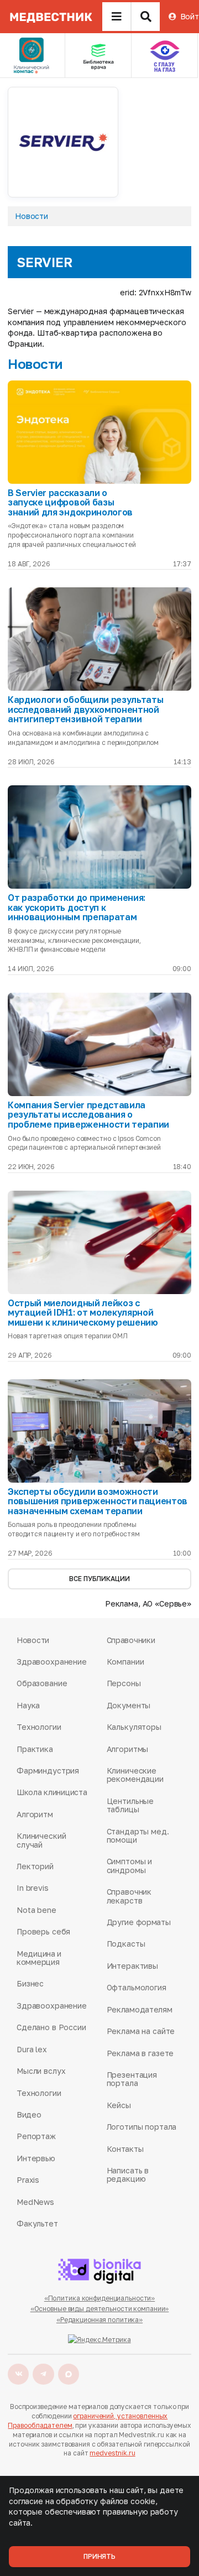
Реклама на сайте (141, 2031)
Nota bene (36, 1910)
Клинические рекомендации (135, 1775)
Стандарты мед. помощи (138, 1836)
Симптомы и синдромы (130, 1866)
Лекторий (35, 1866)
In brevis (33, 1888)
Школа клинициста (52, 1792)
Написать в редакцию (128, 2175)
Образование (42, 1683)
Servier (44, 262)
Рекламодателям (140, 2009)
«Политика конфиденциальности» (100, 2298)
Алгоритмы (128, 1749)
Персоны (124, 1683)
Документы (129, 1705)
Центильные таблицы (130, 1805)
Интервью (36, 2158)
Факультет (37, 2223)
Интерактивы (132, 1966)
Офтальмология (137, 1987)
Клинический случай (41, 1840)
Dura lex (32, 2049)
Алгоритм (35, 1814)
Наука (28, 1705)
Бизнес (30, 1983)
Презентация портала (132, 2079)
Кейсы (119, 2105)
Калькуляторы (134, 1727)
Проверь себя (43, 1931)
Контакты (125, 2149)
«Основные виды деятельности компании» (100, 2309)
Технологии (39, 1727)
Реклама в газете (140, 2053)
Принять (99, 2556)
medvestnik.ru (112, 2453)
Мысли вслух (41, 2071)
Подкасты (126, 1944)
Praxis (28, 2180)
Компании (125, 1662)
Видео (29, 2114)
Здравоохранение (52, 1662)
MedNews (35, 2202)
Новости (32, 216)
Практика (35, 1749)
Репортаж (36, 2136)
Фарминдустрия (48, 1771)
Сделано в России (51, 2027)
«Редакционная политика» (99, 2320)
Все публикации (99, 1579)
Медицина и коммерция (39, 1958)
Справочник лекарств (129, 1896)
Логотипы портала (142, 2127)
